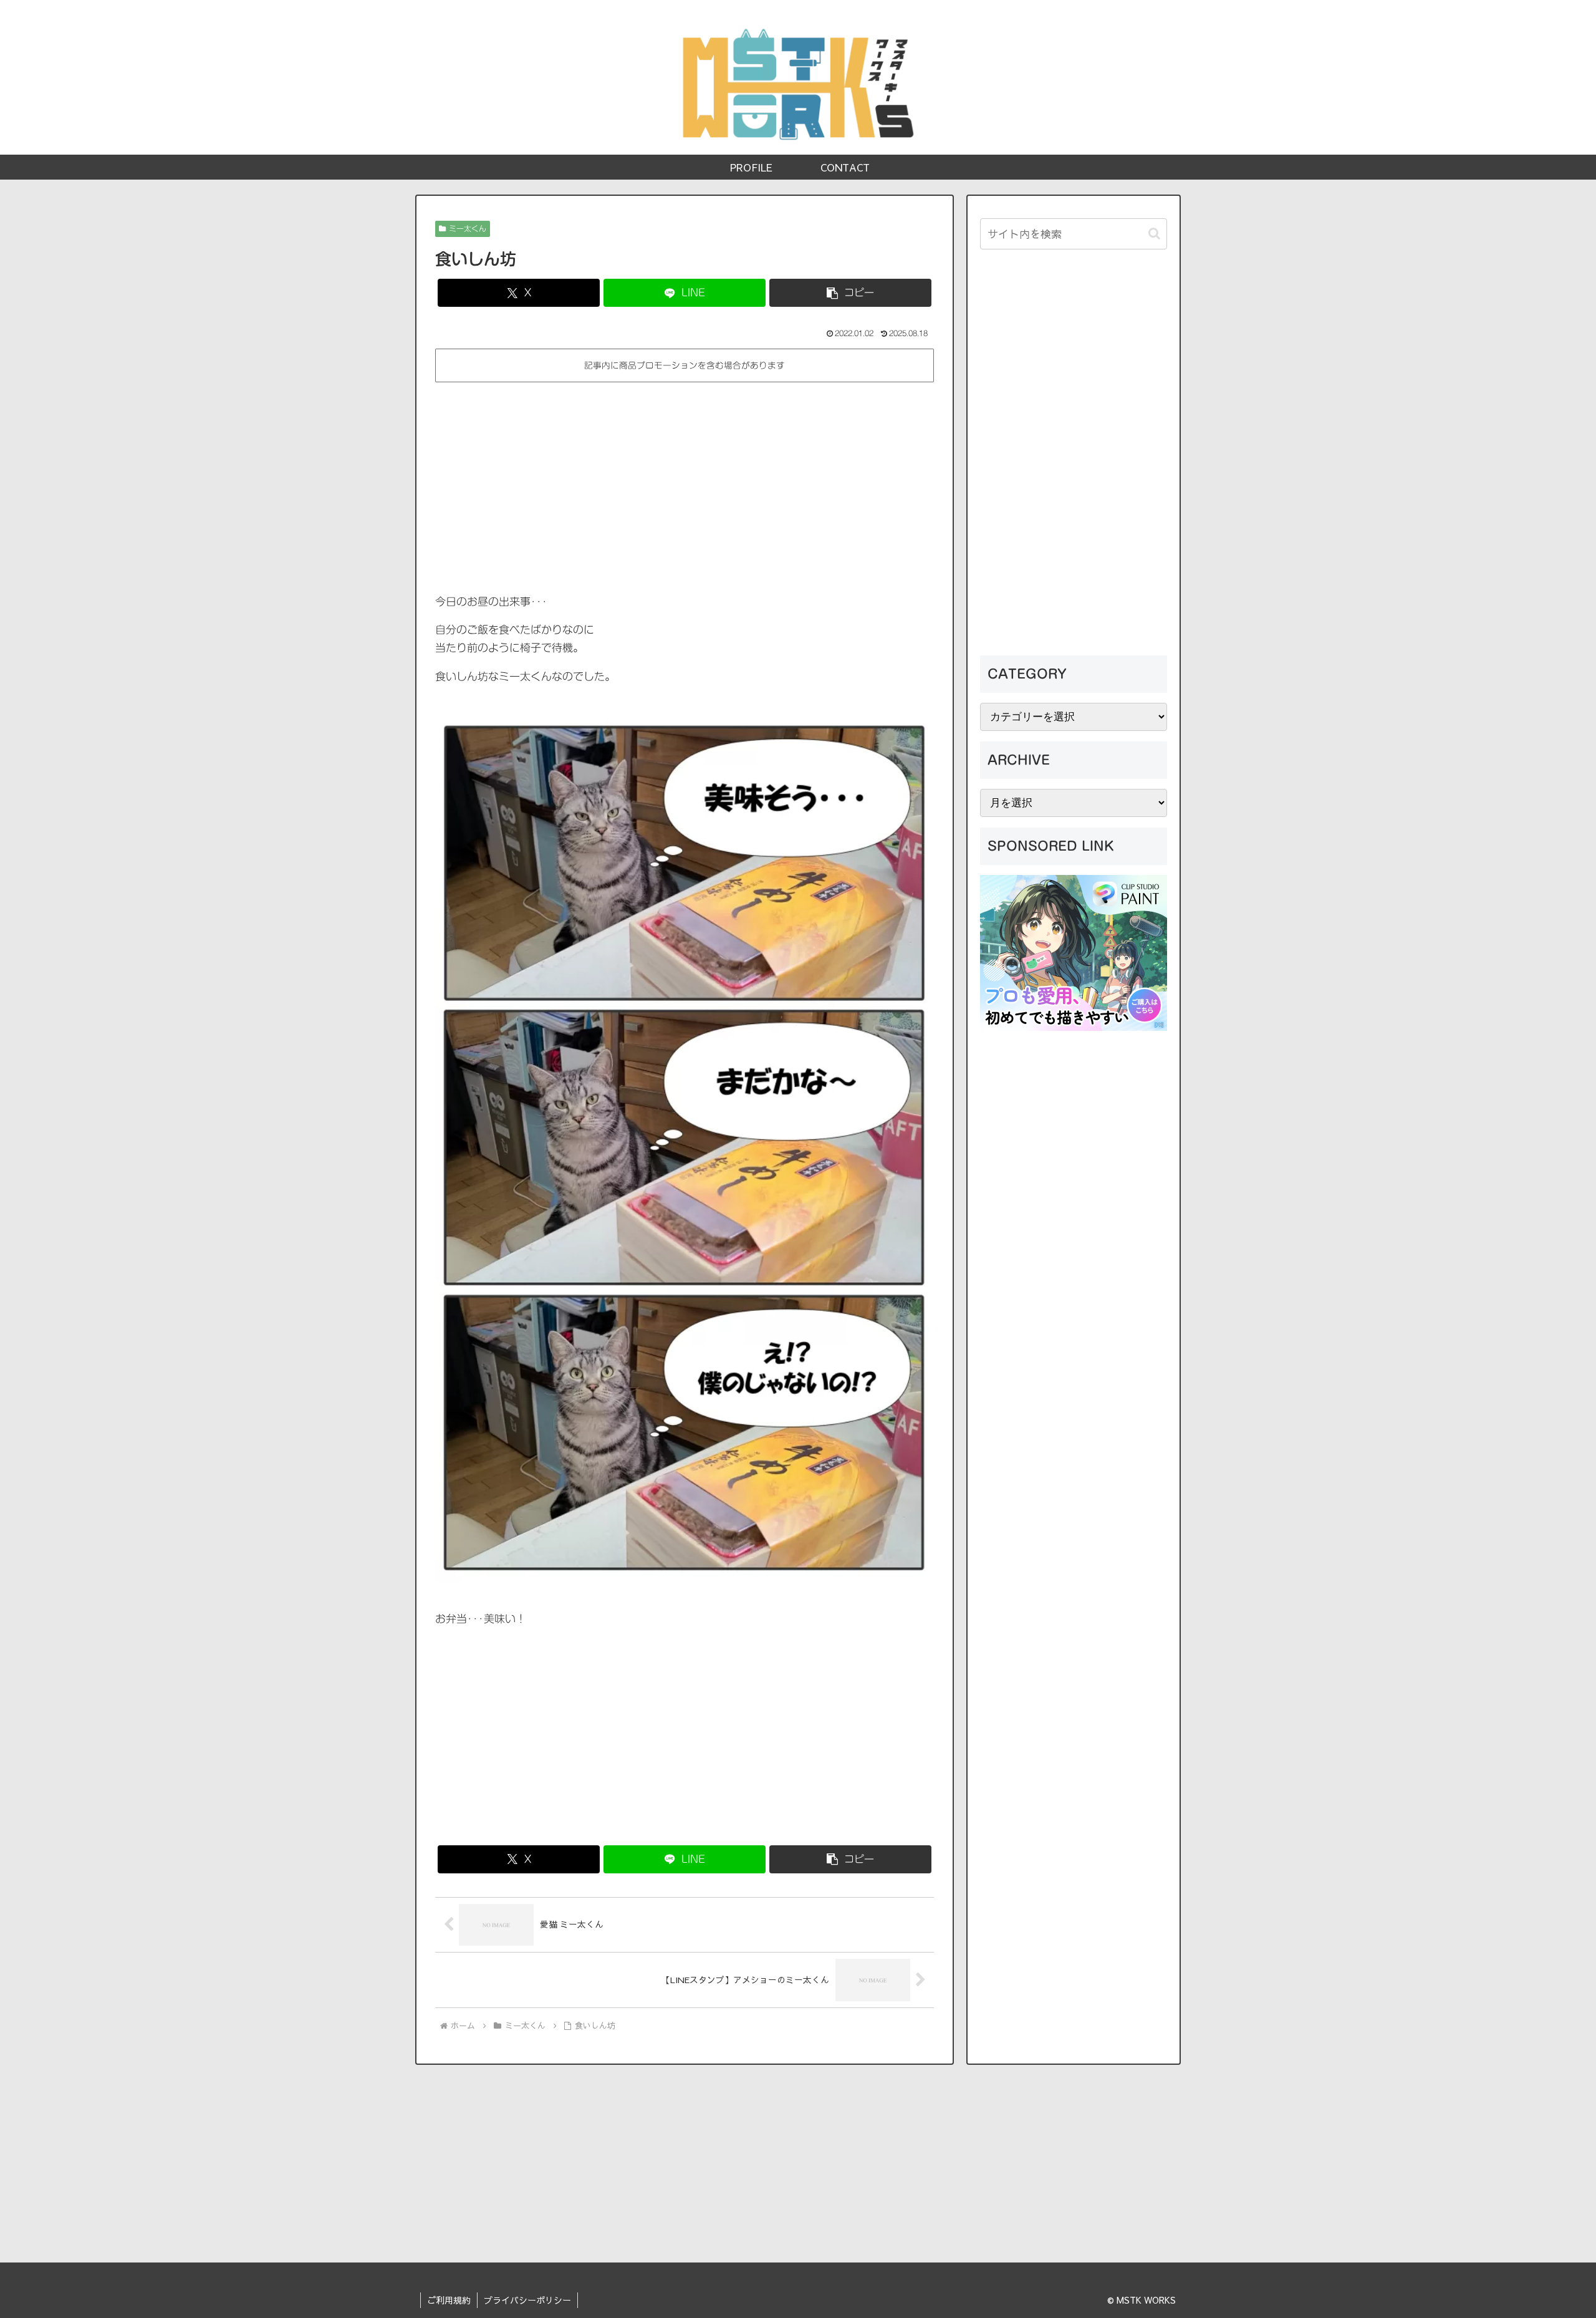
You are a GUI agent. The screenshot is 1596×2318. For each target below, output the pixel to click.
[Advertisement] (685, 478)
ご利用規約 (449, 2300)
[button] (850, 293)
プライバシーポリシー (527, 2300)
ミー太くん (468, 228)
